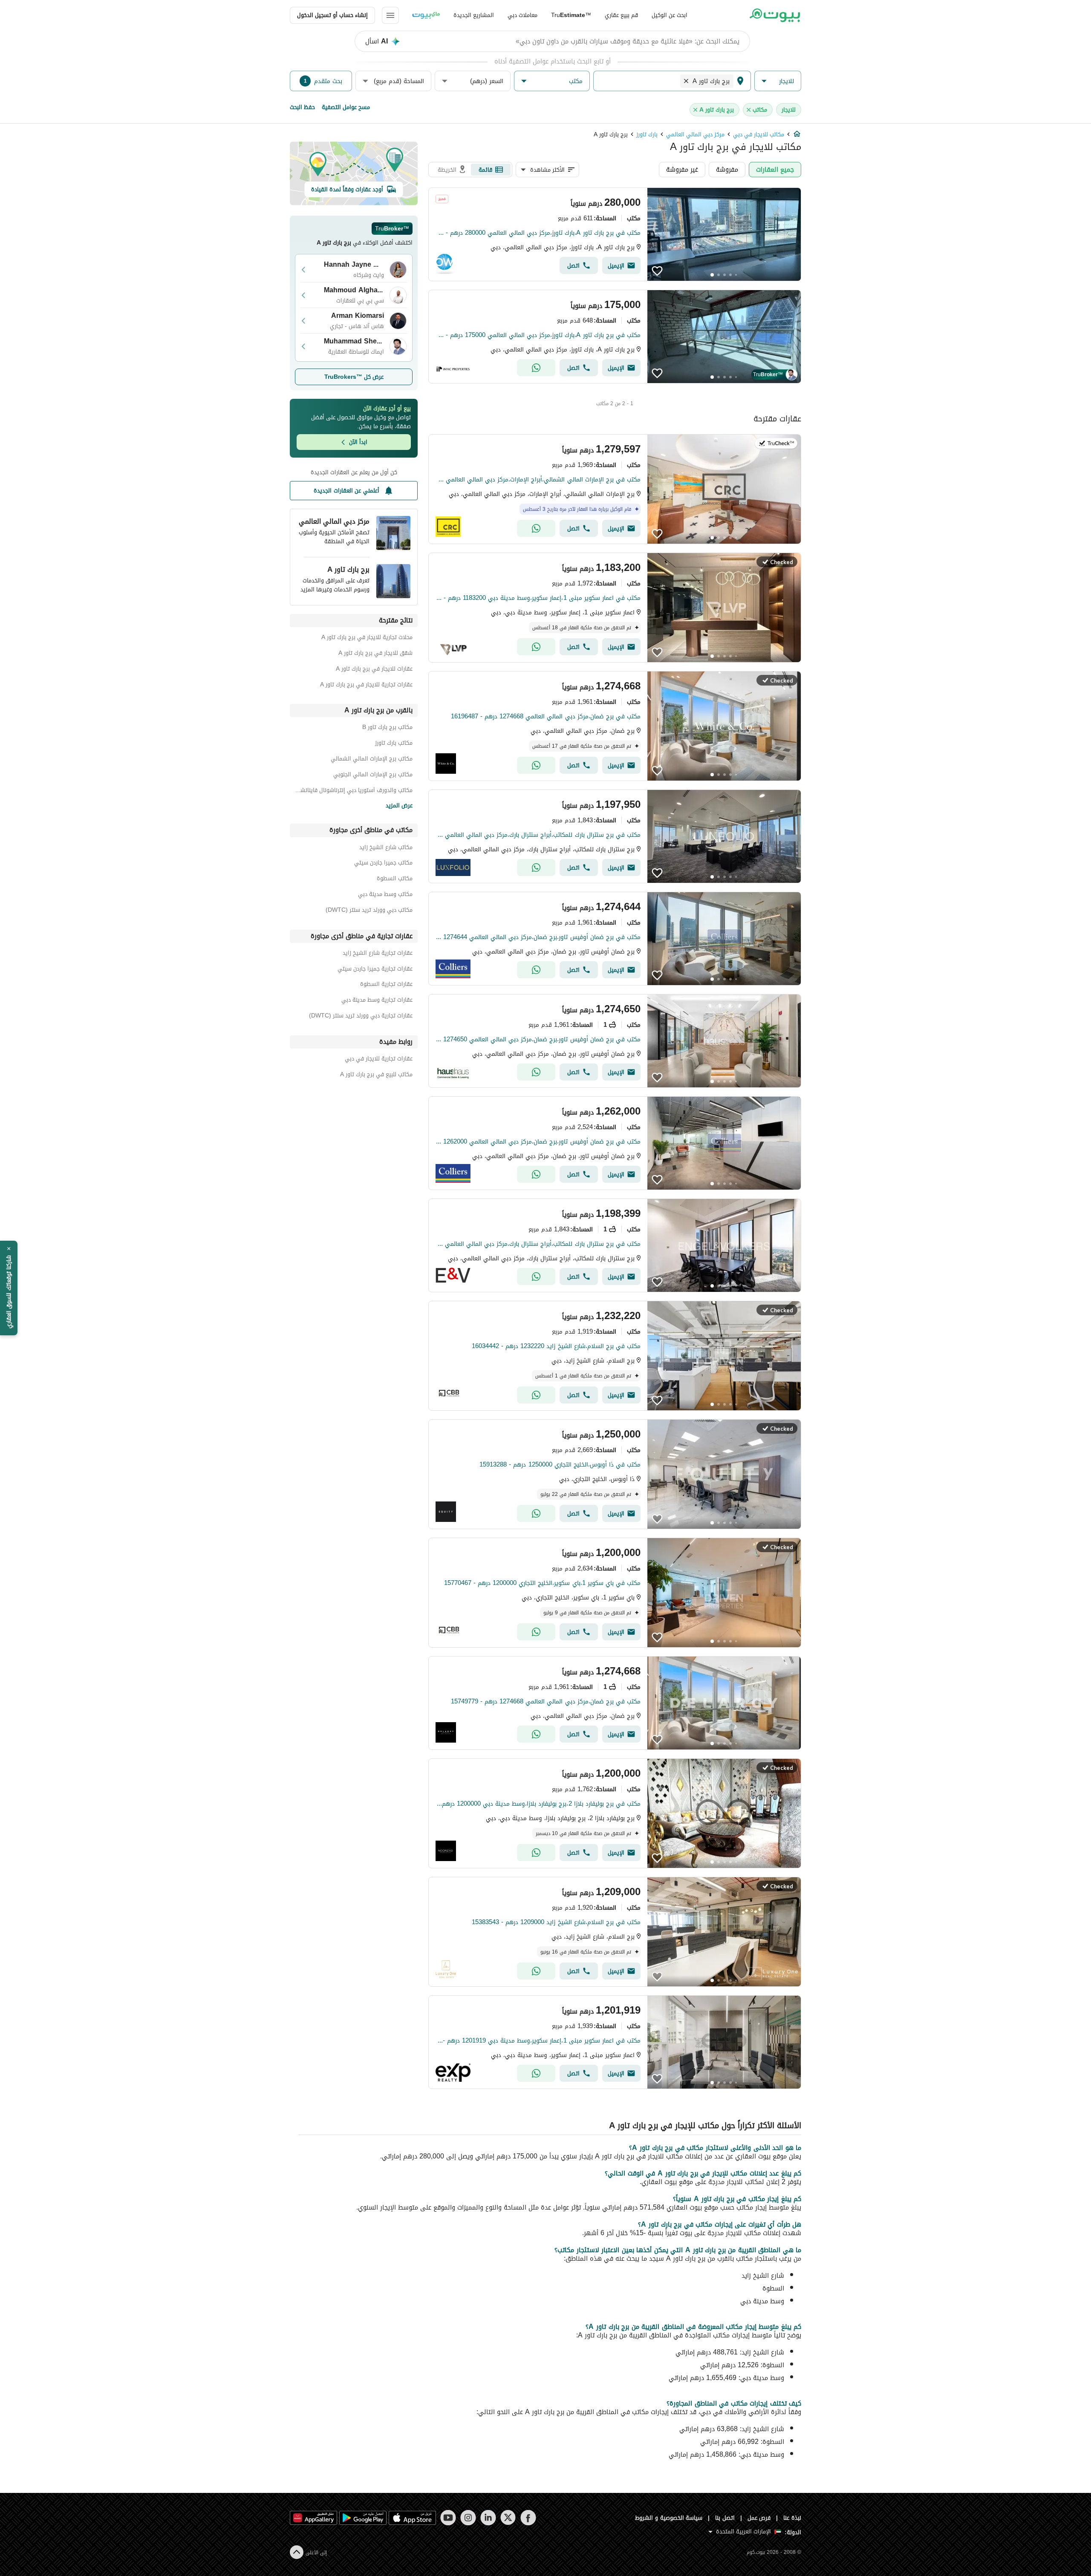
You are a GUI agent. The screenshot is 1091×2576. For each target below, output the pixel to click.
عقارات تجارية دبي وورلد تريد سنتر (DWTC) (361, 1017)
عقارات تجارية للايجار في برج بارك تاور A (366, 686)
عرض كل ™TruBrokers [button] (354, 377)
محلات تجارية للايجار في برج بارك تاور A (367, 638)
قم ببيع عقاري (621, 15)
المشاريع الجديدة (474, 15)
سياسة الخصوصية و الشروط (669, 2518)
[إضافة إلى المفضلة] (657, 271)
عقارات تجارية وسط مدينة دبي (377, 1001)
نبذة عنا (792, 2518)
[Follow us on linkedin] (488, 2518)
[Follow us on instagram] (468, 2518)
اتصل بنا (725, 2518)
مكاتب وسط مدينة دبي (385, 895)
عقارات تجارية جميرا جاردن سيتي (375, 970)
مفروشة (727, 169)
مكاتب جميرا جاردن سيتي (383, 864)
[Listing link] (615, 234)
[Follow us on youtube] (448, 2518)
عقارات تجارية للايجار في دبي (379, 1060)
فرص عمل (759, 2518)
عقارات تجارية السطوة (386, 985)
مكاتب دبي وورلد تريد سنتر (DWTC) (369, 911)
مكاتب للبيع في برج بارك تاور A (376, 1076)
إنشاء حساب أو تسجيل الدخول (332, 15)
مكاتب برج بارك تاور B (387, 728)
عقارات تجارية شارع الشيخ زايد (378, 954)
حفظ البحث (302, 107)
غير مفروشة (682, 169)
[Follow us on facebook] (528, 2518)
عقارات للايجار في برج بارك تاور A (374, 670)
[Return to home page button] (775, 15)
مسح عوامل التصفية (346, 107)
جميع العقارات (775, 169)
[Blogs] (426, 15)
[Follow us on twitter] (508, 2518)
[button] (778, 81)
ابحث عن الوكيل (670, 15)
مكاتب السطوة (395, 880)
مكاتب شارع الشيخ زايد (386, 849)
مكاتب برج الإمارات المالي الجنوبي (373, 776)
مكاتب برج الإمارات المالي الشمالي (372, 760)
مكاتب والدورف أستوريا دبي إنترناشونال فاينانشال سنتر (354, 791)
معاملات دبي (522, 15)
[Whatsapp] (536, 368)
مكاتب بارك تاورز (394, 744)
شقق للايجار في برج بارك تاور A (375, 654)
